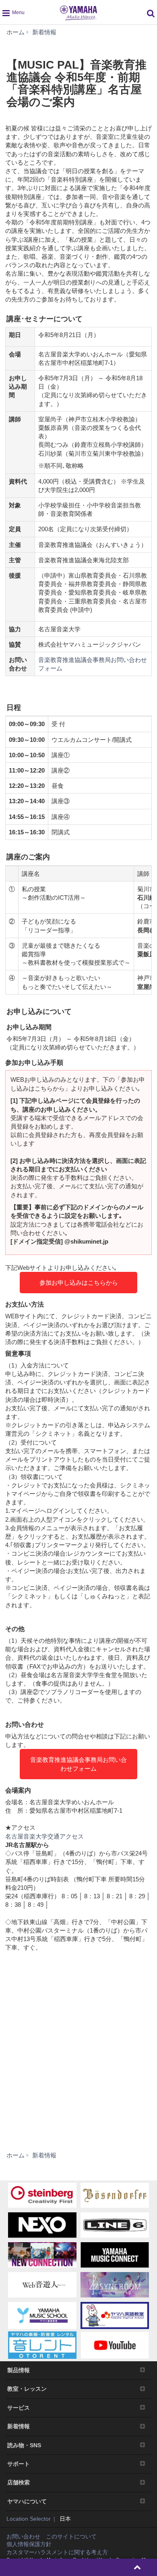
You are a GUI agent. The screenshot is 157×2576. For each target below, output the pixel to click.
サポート (19, 2464)
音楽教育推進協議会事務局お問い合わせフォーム (78, 1764)
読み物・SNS (24, 2445)
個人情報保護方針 (29, 2544)
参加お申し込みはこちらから (79, 1283)
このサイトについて (71, 2536)
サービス (19, 2408)
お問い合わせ (23, 2536)
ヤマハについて (27, 2501)
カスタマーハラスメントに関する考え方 (57, 2552)
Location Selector (29, 2519)
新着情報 (19, 2426)
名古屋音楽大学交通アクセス (44, 1836)
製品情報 (19, 2370)
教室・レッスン (27, 2389)
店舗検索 (19, 2482)
